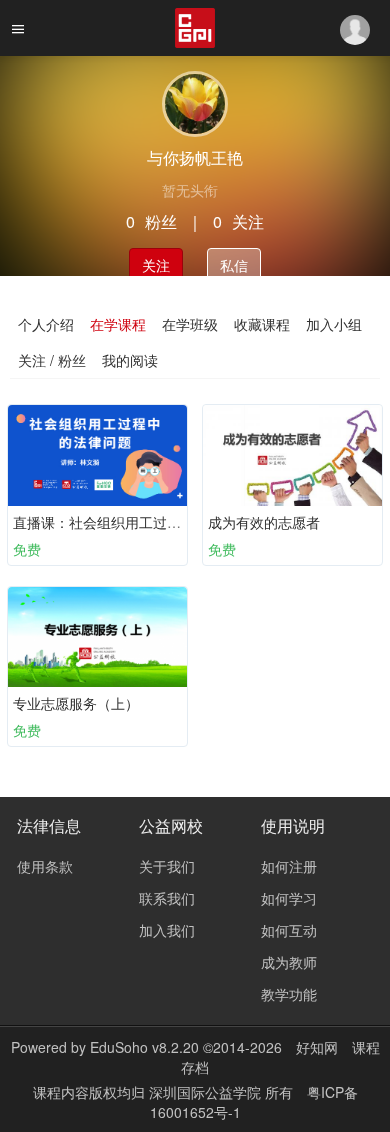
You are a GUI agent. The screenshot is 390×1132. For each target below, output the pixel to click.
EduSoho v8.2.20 (144, 1047)
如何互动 (289, 930)
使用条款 (45, 866)
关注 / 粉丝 (52, 360)
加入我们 (167, 930)
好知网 (317, 1047)
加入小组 (334, 324)
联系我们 (167, 898)
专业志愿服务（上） (76, 703)
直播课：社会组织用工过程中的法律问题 (139, 522)
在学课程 (118, 324)
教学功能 (289, 994)
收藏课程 (262, 324)
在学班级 (190, 324)
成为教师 (289, 962)
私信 (234, 265)
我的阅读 (130, 360)
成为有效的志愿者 (264, 522)
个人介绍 (46, 324)
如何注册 (289, 866)
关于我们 (167, 866)
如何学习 (289, 898)
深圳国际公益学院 (207, 1092)
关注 (156, 265)
